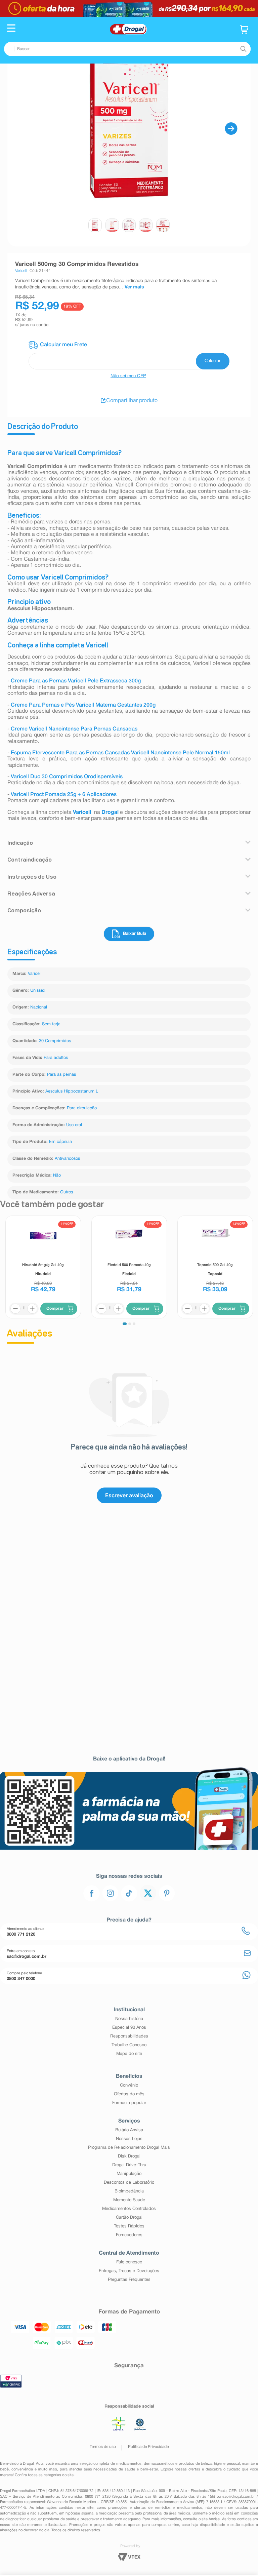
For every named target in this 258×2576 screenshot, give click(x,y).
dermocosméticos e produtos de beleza (178, 2464)
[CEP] (129, 355)
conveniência (22, 2469)
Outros (67, 1192)
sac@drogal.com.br (239, 2497)
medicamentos (129, 2464)
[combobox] (127, 49)
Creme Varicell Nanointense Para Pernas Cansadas (74, 729)
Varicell (35, 974)
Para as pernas (61, 1075)
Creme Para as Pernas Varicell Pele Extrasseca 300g (76, 681)
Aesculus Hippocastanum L (72, 1092)
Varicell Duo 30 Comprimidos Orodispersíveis (67, 777)
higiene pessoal (227, 2464)
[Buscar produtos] (243, 49)
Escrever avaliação (129, 1495)
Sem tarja (51, 1024)
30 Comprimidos (55, 1041)
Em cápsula (60, 1142)
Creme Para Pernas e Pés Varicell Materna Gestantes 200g (83, 705)
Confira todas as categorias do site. (45, 2475)
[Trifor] (129, 8)
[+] (32, 1309)
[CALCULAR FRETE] (213, 361)
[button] (11, 29)
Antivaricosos (67, 1159)
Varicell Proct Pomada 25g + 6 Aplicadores (64, 795)
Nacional (39, 1007)
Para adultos (56, 1058)
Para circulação (82, 1108)
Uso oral (74, 1125)
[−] (15, 1309)
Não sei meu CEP (128, 376)
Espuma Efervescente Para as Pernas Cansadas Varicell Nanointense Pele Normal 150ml (120, 753)
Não (57, 1176)
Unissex (38, 991)
